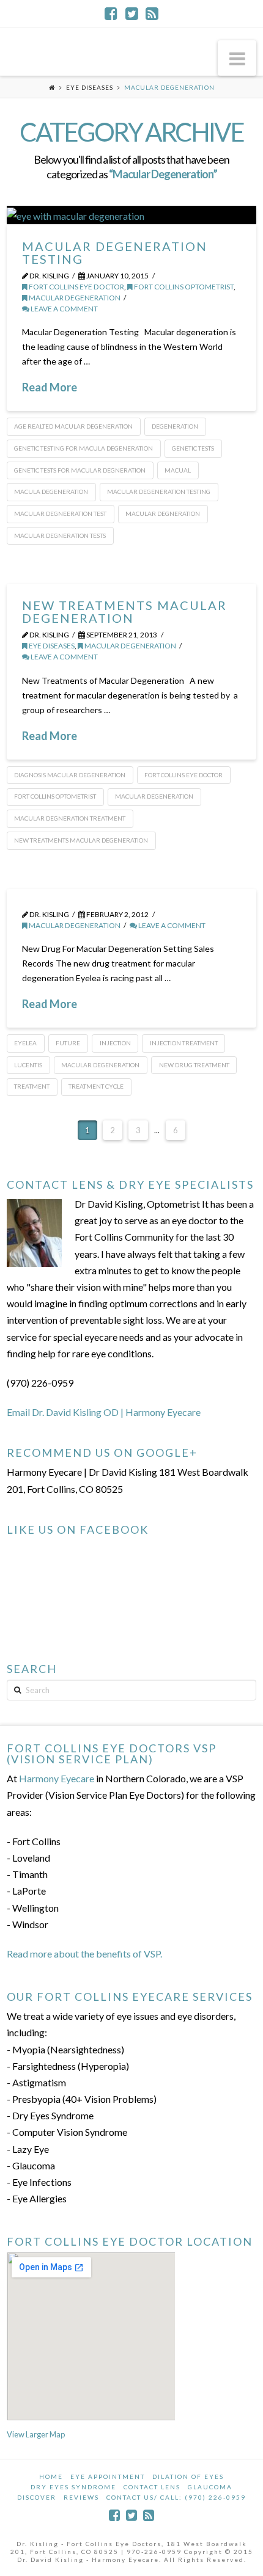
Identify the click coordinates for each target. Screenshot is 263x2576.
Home (51, 2476)
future (68, 1043)
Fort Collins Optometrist (183, 287)
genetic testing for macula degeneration (83, 448)
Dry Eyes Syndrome (73, 2487)
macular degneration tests (60, 535)
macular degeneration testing (159, 492)
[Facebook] (111, 13)
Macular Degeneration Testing (115, 252)
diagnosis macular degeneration (70, 775)
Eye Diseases (90, 87)
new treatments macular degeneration (81, 840)
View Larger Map (36, 2434)
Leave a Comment (64, 309)
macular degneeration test (60, 513)
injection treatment (184, 1043)
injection (115, 1043)
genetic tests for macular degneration (80, 470)
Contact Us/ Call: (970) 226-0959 (176, 2497)
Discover (37, 2497)
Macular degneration (163, 513)
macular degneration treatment (70, 818)
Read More (50, 387)
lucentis (28, 1065)
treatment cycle (96, 1086)
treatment (32, 1086)
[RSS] (152, 13)
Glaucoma (210, 2487)
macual (178, 470)
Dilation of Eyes (188, 2476)
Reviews (81, 2497)
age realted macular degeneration (73, 426)
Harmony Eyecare (57, 1778)
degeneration (175, 426)
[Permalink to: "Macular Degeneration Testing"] (132, 215)
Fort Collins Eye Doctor (76, 287)
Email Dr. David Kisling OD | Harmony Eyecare (104, 1412)
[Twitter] (132, 13)
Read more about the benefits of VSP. (84, 1954)
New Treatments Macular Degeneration (124, 611)
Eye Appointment (108, 2476)
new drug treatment (194, 1065)
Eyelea (25, 1043)
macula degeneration (51, 492)
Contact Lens (152, 2487)
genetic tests (193, 448)
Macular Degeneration (74, 298)
